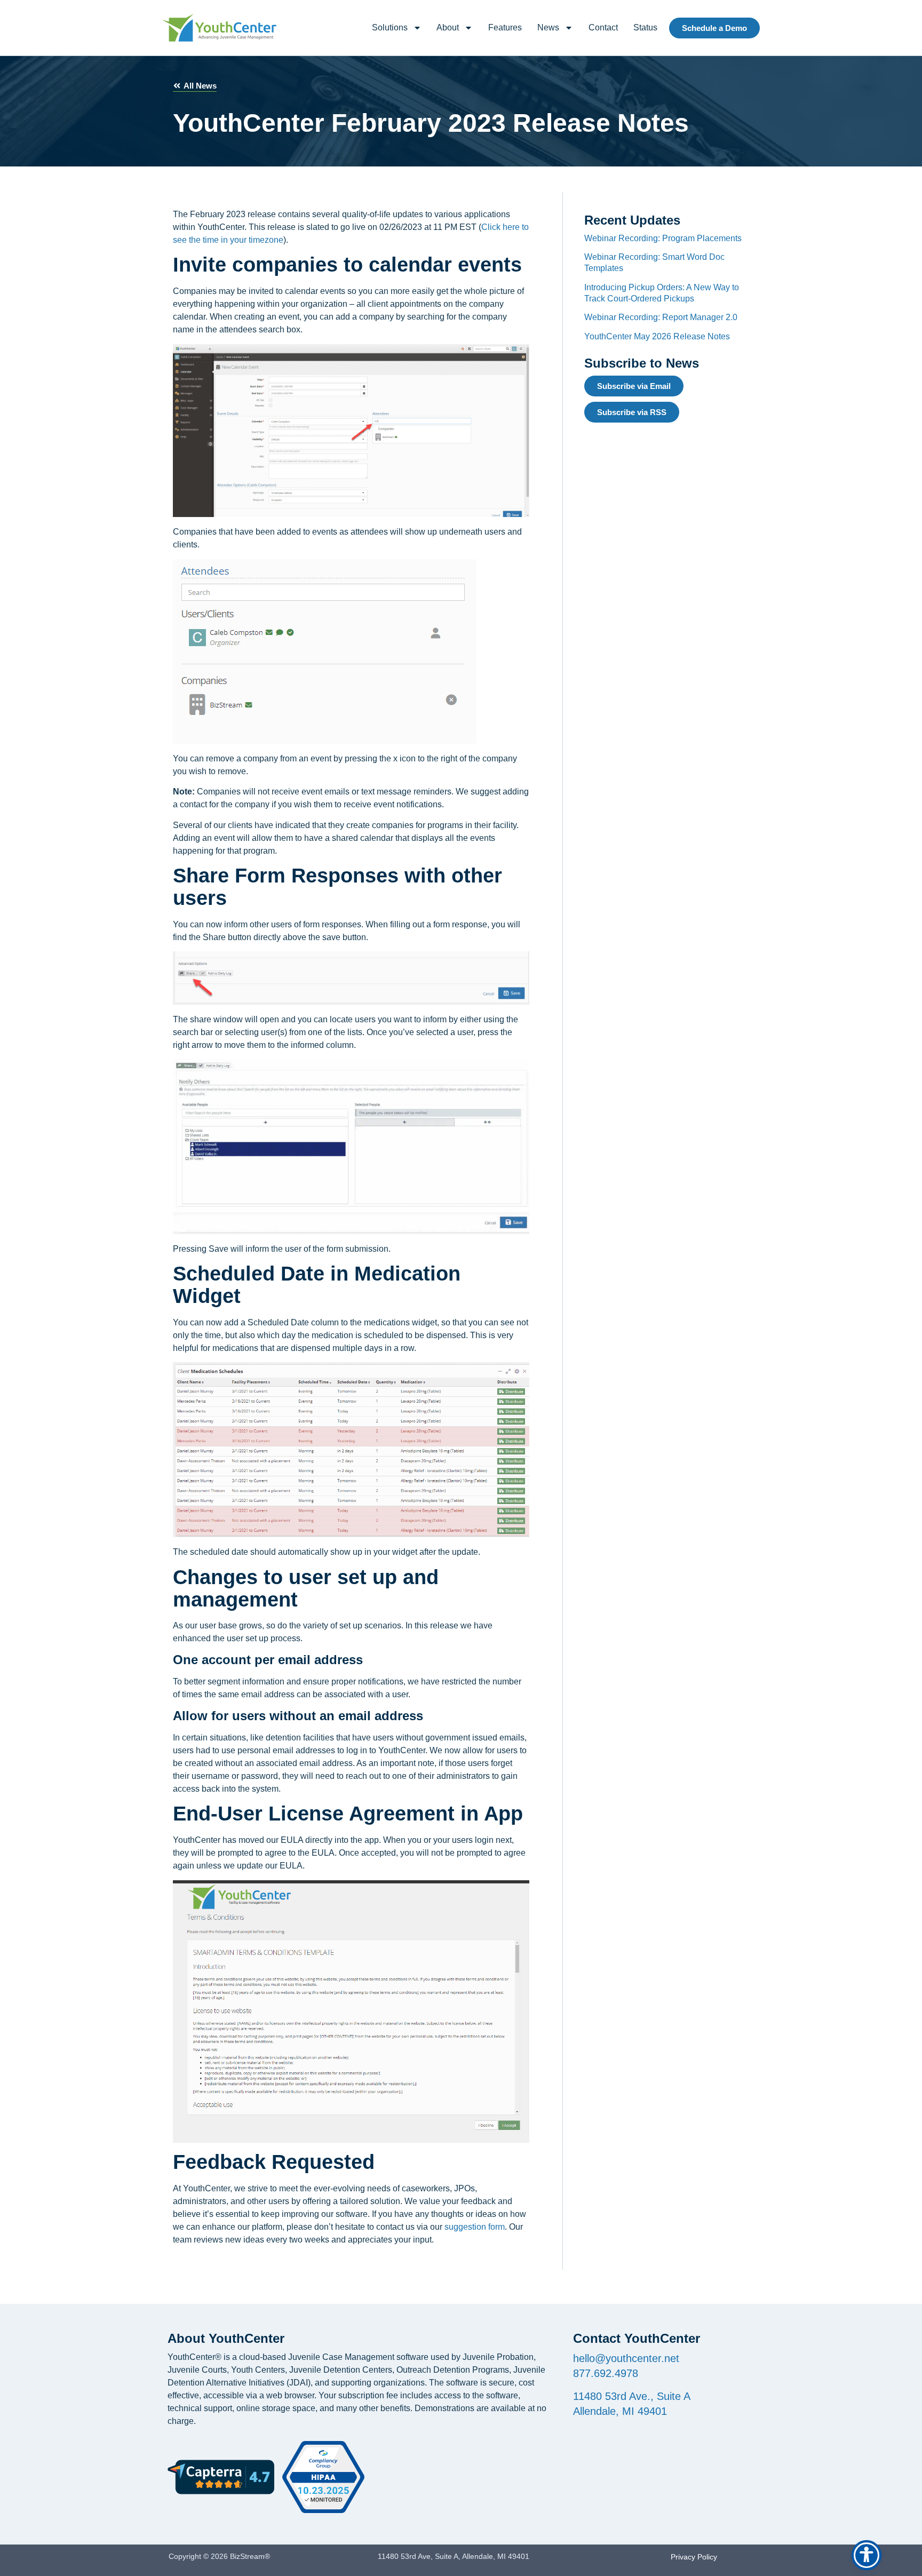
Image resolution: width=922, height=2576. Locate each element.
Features (505, 27)
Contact (603, 27)
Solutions (390, 27)
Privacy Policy (694, 2557)
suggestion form (475, 2227)
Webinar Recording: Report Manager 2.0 (661, 317)
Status (645, 27)
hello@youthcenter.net (626, 2358)
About (448, 27)
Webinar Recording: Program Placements (663, 238)
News (548, 27)
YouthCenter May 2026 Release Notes (657, 336)
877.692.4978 (606, 2373)
